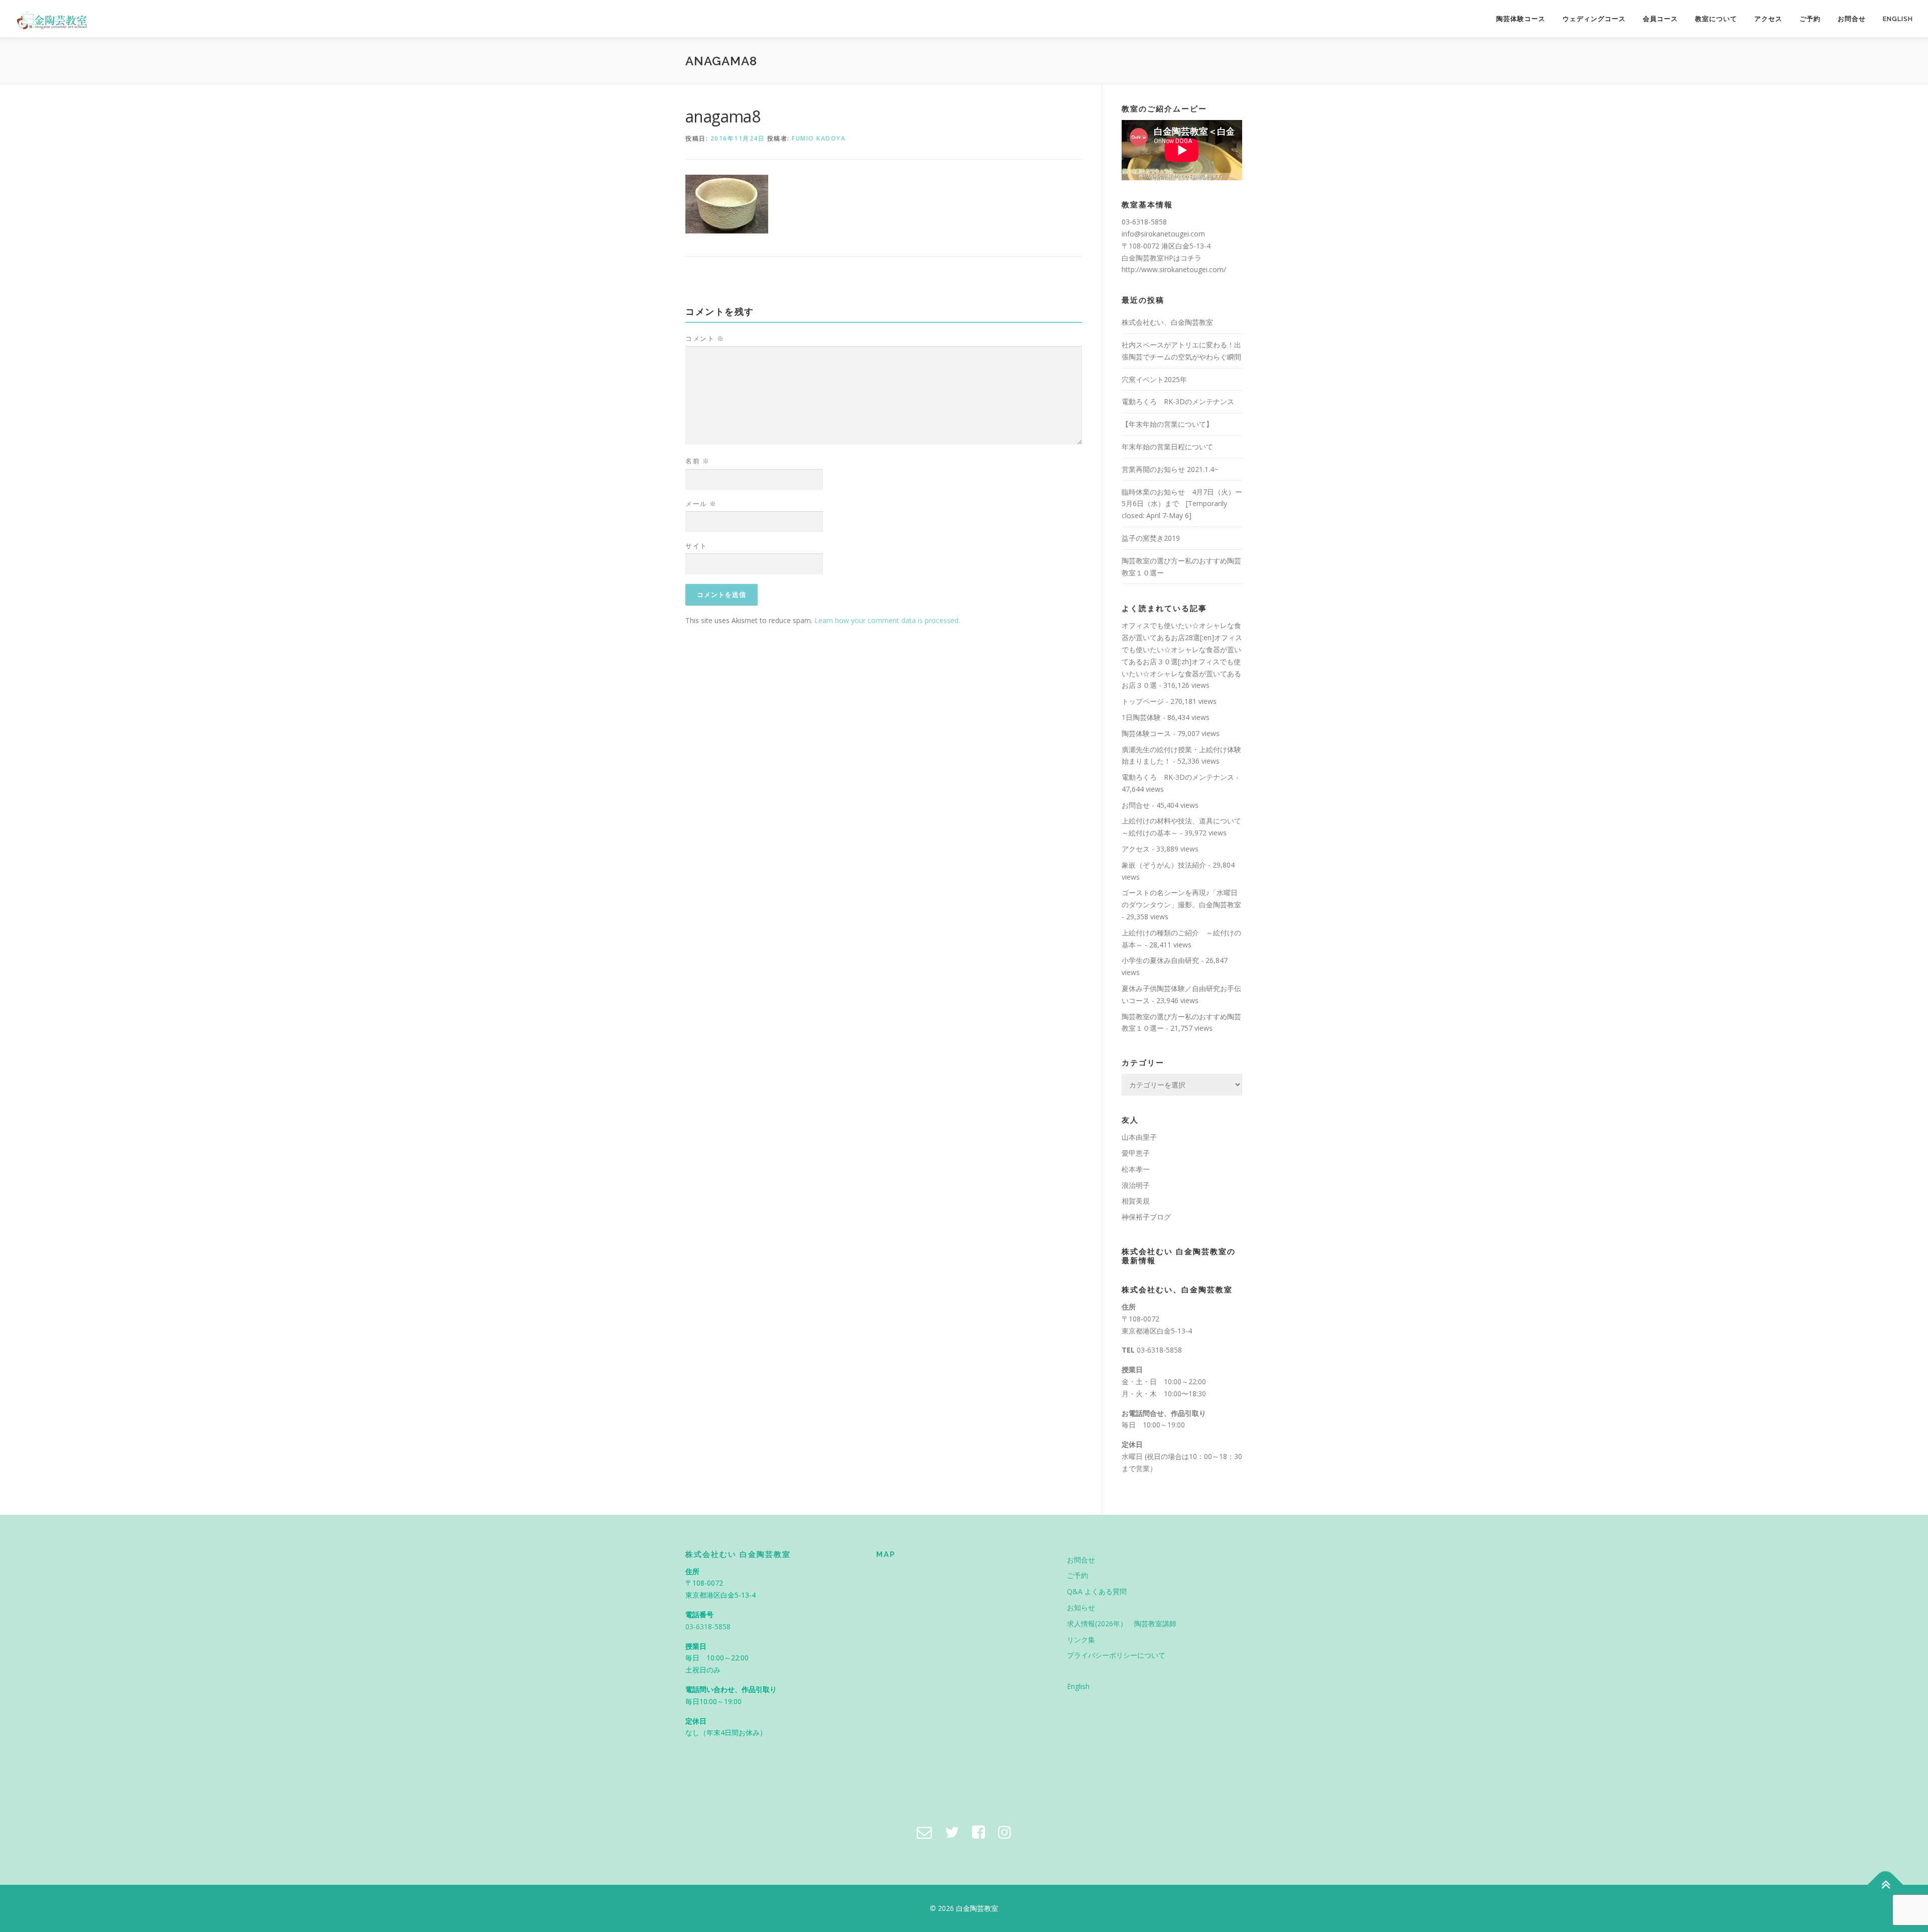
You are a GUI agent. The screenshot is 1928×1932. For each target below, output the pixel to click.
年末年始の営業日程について (1167, 447)
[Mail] (924, 1832)
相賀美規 (1136, 1201)
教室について (1716, 19)
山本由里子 (1139, 1137)
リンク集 (1081, 1640)
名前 (697, 461)
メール (701, 504)
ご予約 (1810, 19)
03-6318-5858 (1159, 1350)
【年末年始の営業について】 (1167, 424)
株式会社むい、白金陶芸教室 (1167, 322)
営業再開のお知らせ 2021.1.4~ (1170, 469)
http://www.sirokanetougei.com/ (1174, 269)
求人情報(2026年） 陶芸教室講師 (1122, 1623)
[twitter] (952, 1832)
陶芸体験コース (1521, 19)
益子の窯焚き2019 (1151, 538)
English (1898, 19)
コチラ (1191, 258)
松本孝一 (1136, 1169)
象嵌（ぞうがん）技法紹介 (1164, 865)
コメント (705, 338)
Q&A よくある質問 (1097, 1591)
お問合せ (1852, 19)
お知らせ (1081, 1607)
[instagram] (1005, 1832)
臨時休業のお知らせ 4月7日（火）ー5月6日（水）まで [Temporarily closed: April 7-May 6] (1182, 504)
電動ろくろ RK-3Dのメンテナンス (1178, 401)
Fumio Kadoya (819, 138)
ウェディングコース (1594, 19)
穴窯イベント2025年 (1154, 379)
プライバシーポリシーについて (1116, 1655)
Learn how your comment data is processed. (887, 620)
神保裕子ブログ (1146, 1217)
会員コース (1660, 19)
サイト (696, 546)
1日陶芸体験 (1141, 717)
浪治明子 (1136, 1185)
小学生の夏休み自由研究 (1160, 960)
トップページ (1143, 701)
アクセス (1768, 19)
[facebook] (979, 1832)
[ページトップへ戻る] (1886, 1885)
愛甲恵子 (1136, 1153)
